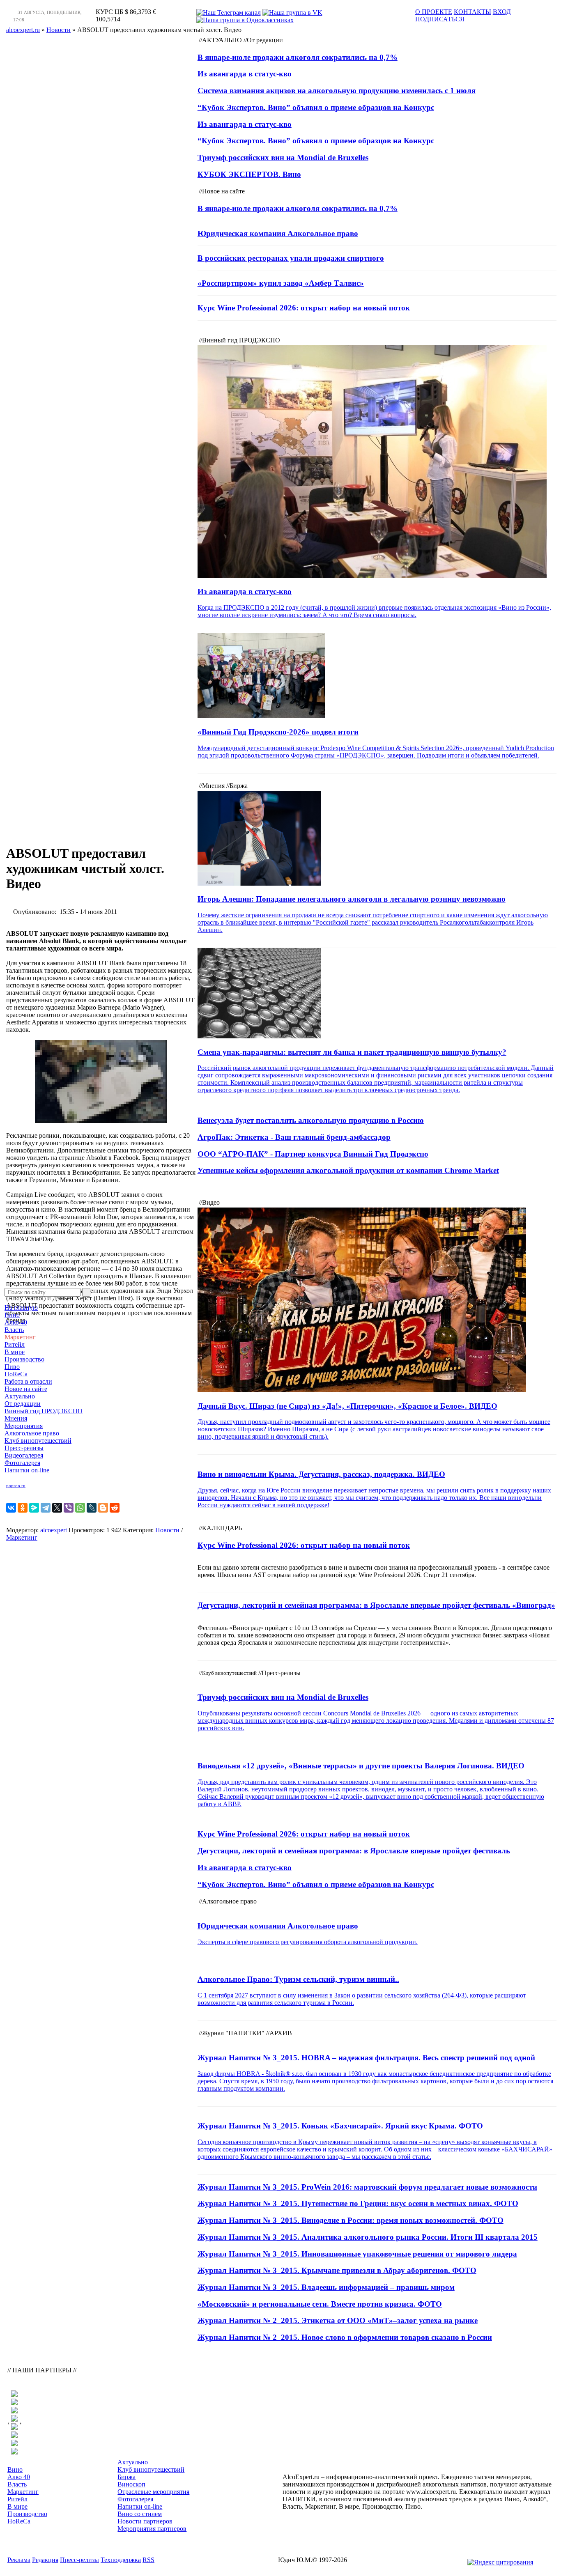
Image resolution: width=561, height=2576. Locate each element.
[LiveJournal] (92, 1508)
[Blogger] (103, 1508)
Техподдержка (121, 2560)
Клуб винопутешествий (38, 1441)
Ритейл (15, 1344)
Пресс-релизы (24, 1448)
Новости (167, 1530)
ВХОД (502, 12)
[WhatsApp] (80, 1508)
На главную (21, 1308)
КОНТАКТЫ (472, 12)
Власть (14, 1330)
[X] (57, 1508)
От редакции (23, 1404)
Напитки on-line (27, 1470)
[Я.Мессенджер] (34, 1508)
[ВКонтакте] (11, 1508)
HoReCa (16, 1374)
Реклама (19, 2560)
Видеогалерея (24, 1455)
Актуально (20, 1396)
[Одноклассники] (23, 1508)
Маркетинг (20, 1337)
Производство (24, 1359)
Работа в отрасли (28, 1381)
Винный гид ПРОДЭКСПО (44, 1411)
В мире (15, 1352)
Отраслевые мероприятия (153, 2492)
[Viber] (69, 1508)
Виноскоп (131, 2484)
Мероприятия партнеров (152, 2529)
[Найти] (86, 1292)
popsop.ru (16, 1486)
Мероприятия (24, 1426)
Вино (12, 1315)
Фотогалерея (22, 1463)
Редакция (45, 2560)
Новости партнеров (145, 2521)
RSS (148, 2560)
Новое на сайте (26, 1389)
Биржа (126, 2477)
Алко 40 (16, 1322)
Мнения (16, 1418)
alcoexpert (54, 1530)
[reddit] (115, 1508)
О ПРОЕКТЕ (434, 12)
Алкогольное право (32, 1433)
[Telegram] (46, 1508)
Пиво (12, 1367)
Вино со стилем (140, 2514)
